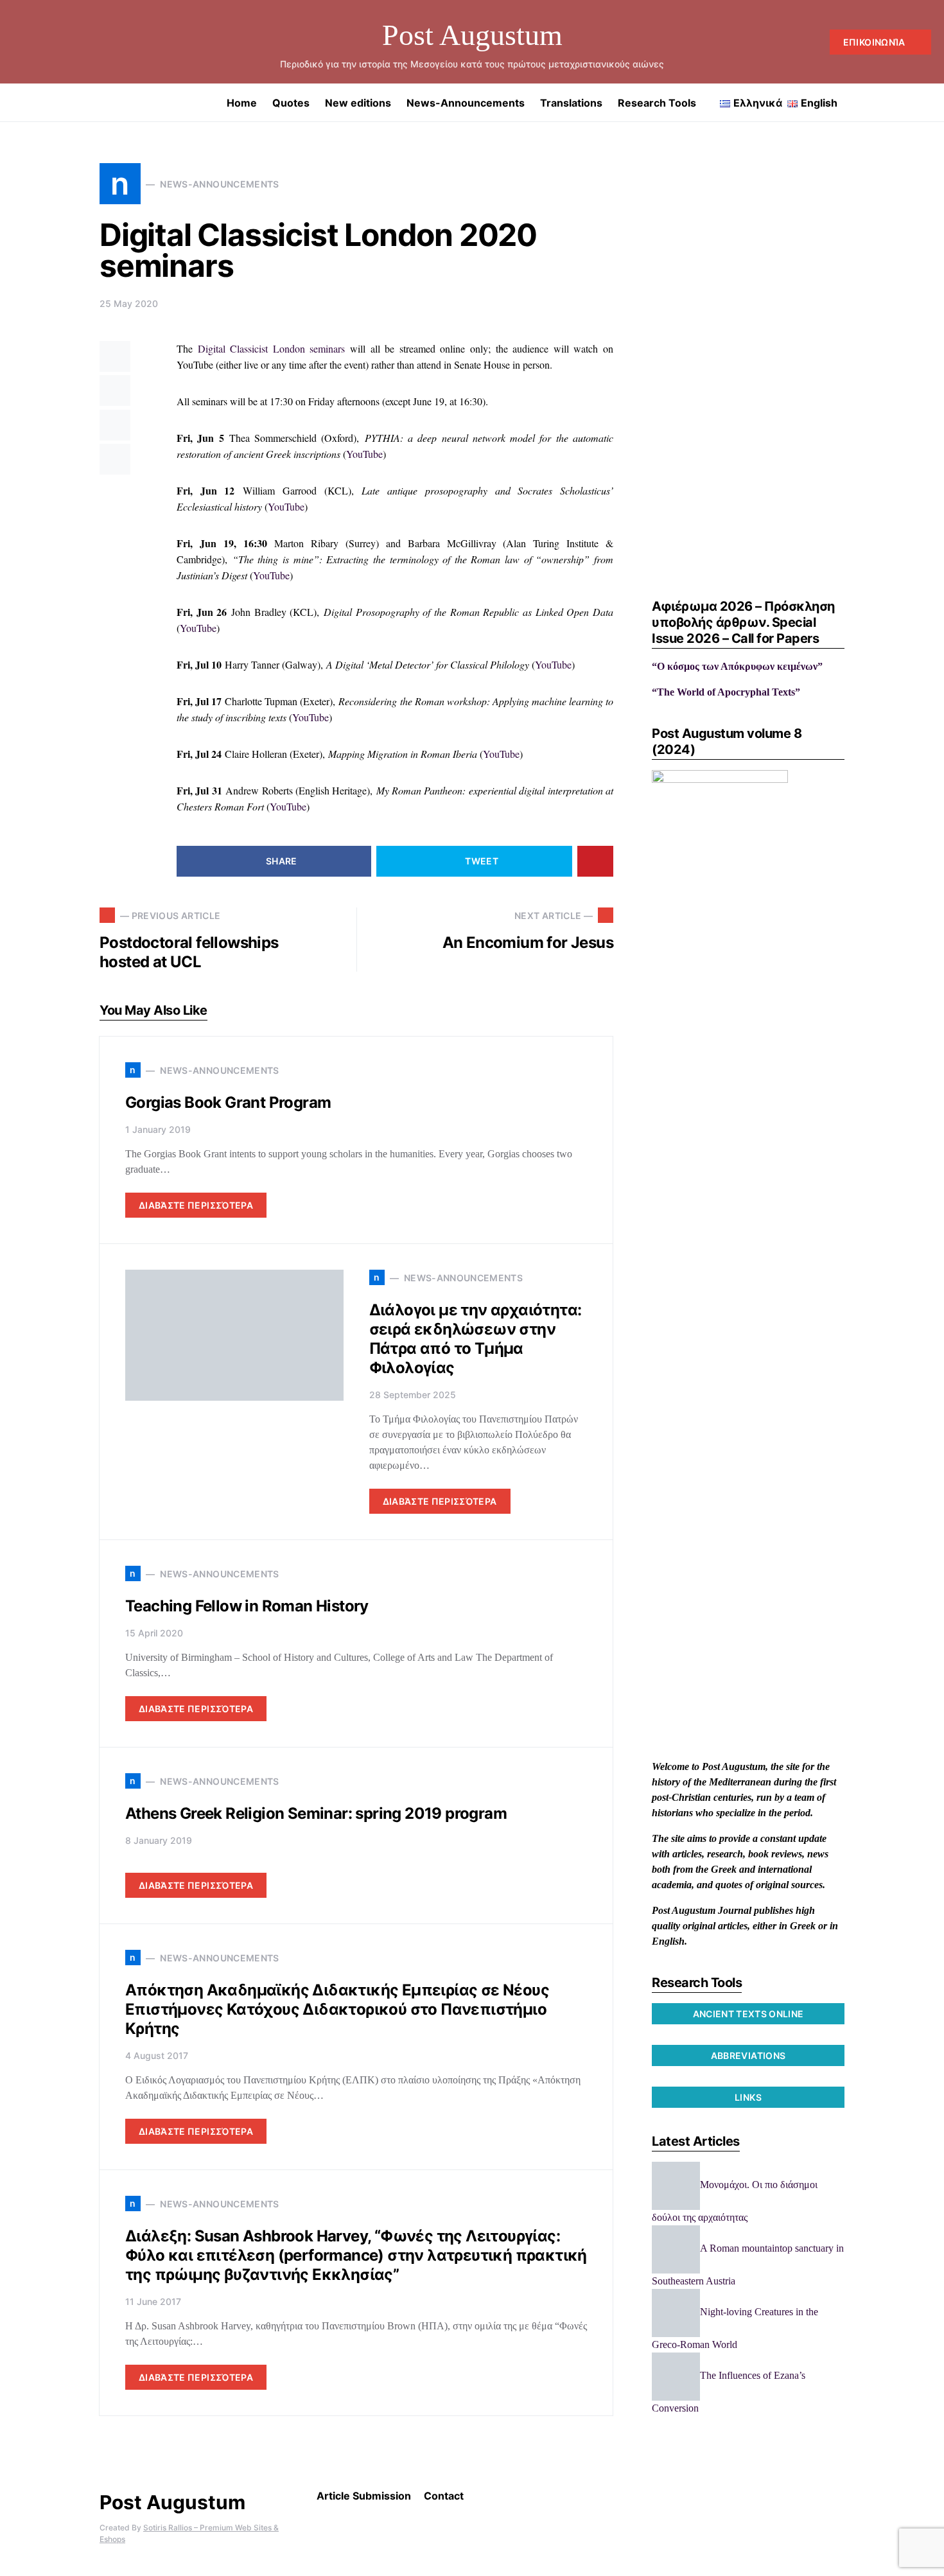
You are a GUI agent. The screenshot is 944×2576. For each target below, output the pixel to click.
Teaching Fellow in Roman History (247, 1606)
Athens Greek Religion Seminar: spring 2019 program (316, 1813)
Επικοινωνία (874, 42)
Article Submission (364, 2496)
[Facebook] (18, 42)
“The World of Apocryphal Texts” (726, 692)
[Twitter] (39, 42)
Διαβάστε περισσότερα (196, 1205)
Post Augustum (472, 35)
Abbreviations (748, 2055)
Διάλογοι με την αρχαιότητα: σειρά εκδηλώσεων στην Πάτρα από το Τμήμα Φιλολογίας (476, 1339)
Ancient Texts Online (748, 2014)
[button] (927, 103)
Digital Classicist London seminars (272, 348)
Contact (444, 2496)
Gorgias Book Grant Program (228, 1102)
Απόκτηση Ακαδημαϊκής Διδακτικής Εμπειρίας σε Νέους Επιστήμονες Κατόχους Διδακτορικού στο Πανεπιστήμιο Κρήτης (337, 2009)
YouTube (364, 454)
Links (748, 2097)
